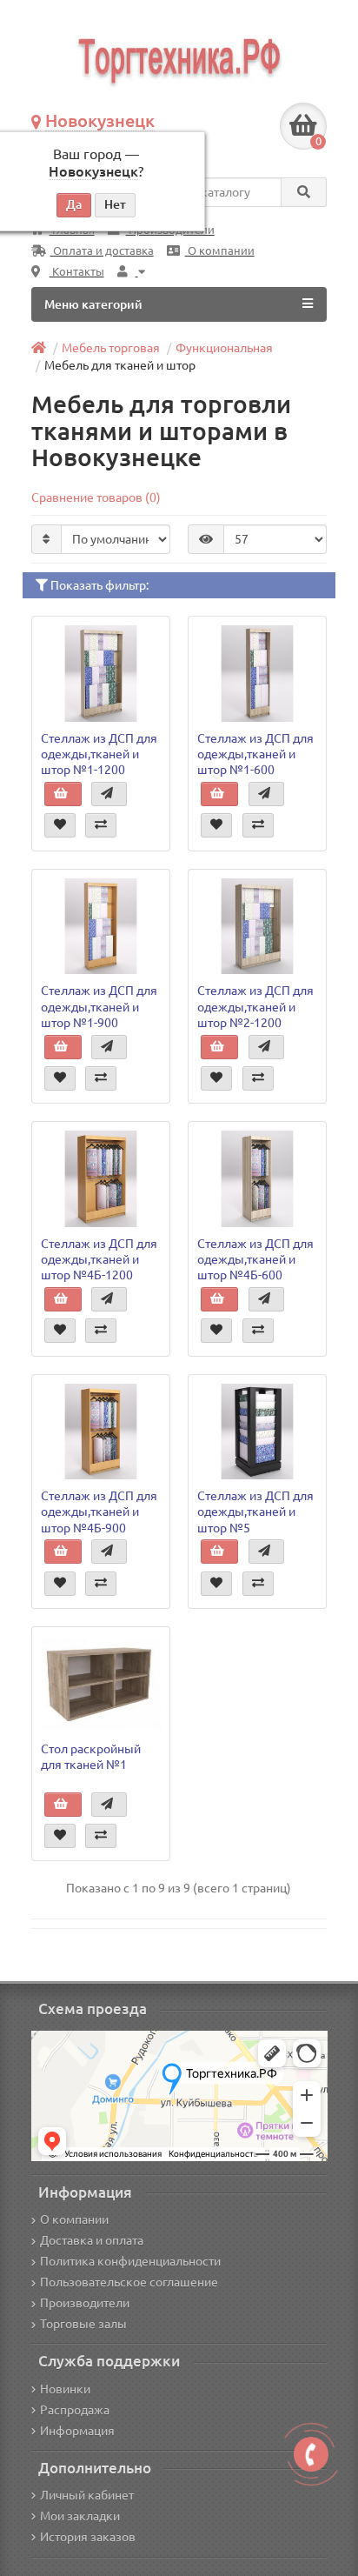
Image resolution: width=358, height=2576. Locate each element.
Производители (85, 2303)
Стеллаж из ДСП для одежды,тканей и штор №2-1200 (255, 1006)
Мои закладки (80, 2516)
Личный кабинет (87, 2495)
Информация (77, 2431)
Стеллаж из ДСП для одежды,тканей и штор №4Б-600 (255, 1259)
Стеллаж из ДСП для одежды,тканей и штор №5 (255, 1512)
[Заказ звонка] (311, 2454)
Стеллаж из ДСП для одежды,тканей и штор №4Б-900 (99, 1512)
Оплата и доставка (102, 251)
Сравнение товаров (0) (96, 497)
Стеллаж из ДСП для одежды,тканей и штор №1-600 (255, 754)
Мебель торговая (111, 348)
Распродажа (75, 2410)
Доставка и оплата (92, 2240)
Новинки (65, 2389)
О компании (220, 251)
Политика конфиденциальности (130, 2261)
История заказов (88, 2537)
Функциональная (224, 348)
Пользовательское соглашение (129, 2282)
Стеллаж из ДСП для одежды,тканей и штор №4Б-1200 (99, 1259)
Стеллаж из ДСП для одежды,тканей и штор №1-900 (99, 1006)
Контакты (77, 272)
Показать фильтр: (98, 585)
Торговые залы (83, 2324)
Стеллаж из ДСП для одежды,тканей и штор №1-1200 (99, 754)
